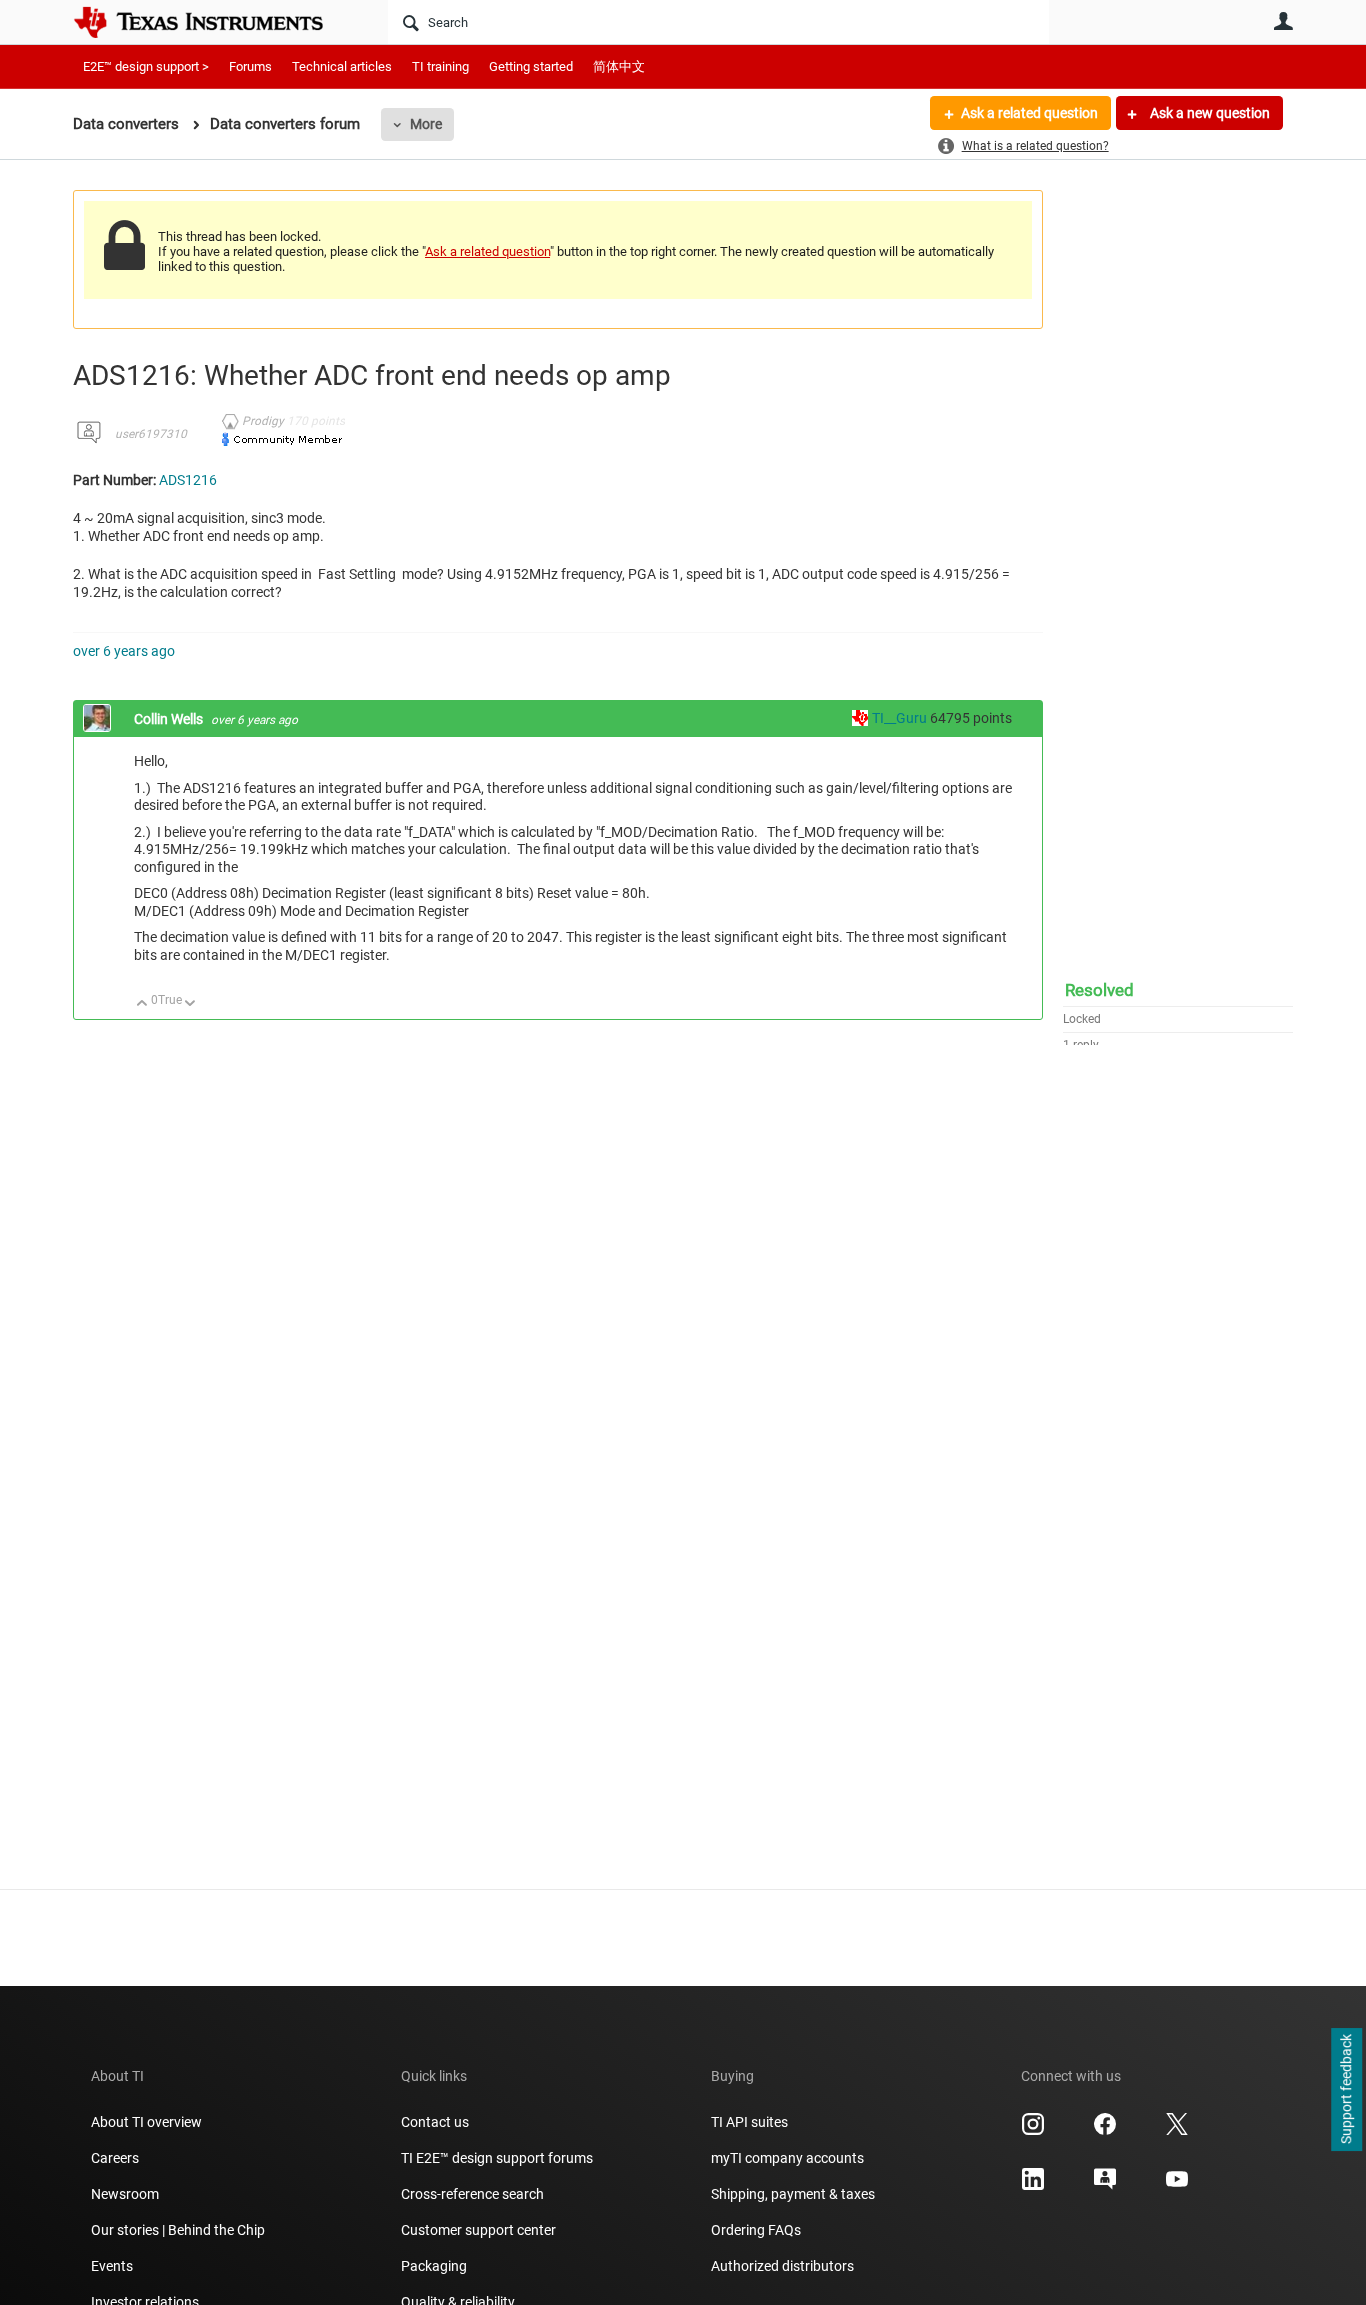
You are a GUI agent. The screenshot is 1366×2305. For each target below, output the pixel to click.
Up (142, 1004)
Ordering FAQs (756, 2230)
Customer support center (478, 2230)
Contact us (435, 2122)
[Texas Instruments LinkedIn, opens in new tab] (1033, 2186)
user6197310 (151, 434)
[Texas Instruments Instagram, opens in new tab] (1033, 2131)
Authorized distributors (782, 2266)
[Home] (213, 22)
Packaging (434, 2266)
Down (190, 1004)
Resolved (1099, 990)
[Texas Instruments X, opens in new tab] (1177, 2131)
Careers (115, 2158)
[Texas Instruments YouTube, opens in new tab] (1177, 2186)
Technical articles (342, 66)
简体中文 (619, 66)
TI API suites (749, 2122)
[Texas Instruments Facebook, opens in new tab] (1105, 2131)
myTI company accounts (787, 2158)
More (426, 124)
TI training (440, 66)
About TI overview (146, 2122)
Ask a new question (1208, 113)
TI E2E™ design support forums (497, 2158)
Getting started (531, 66)
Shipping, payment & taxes (793, 2194)
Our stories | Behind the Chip (178, 2230)
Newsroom (125, 2194)
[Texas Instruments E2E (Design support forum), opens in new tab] (1105, 2186)
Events (112, 2266)
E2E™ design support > (146, 66)
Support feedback (1346, 2090)
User (1283, 21)
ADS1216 (188, 480)
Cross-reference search (472, 2194)
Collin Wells (170, 719)
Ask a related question (1029, 113)
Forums (250, 66)
